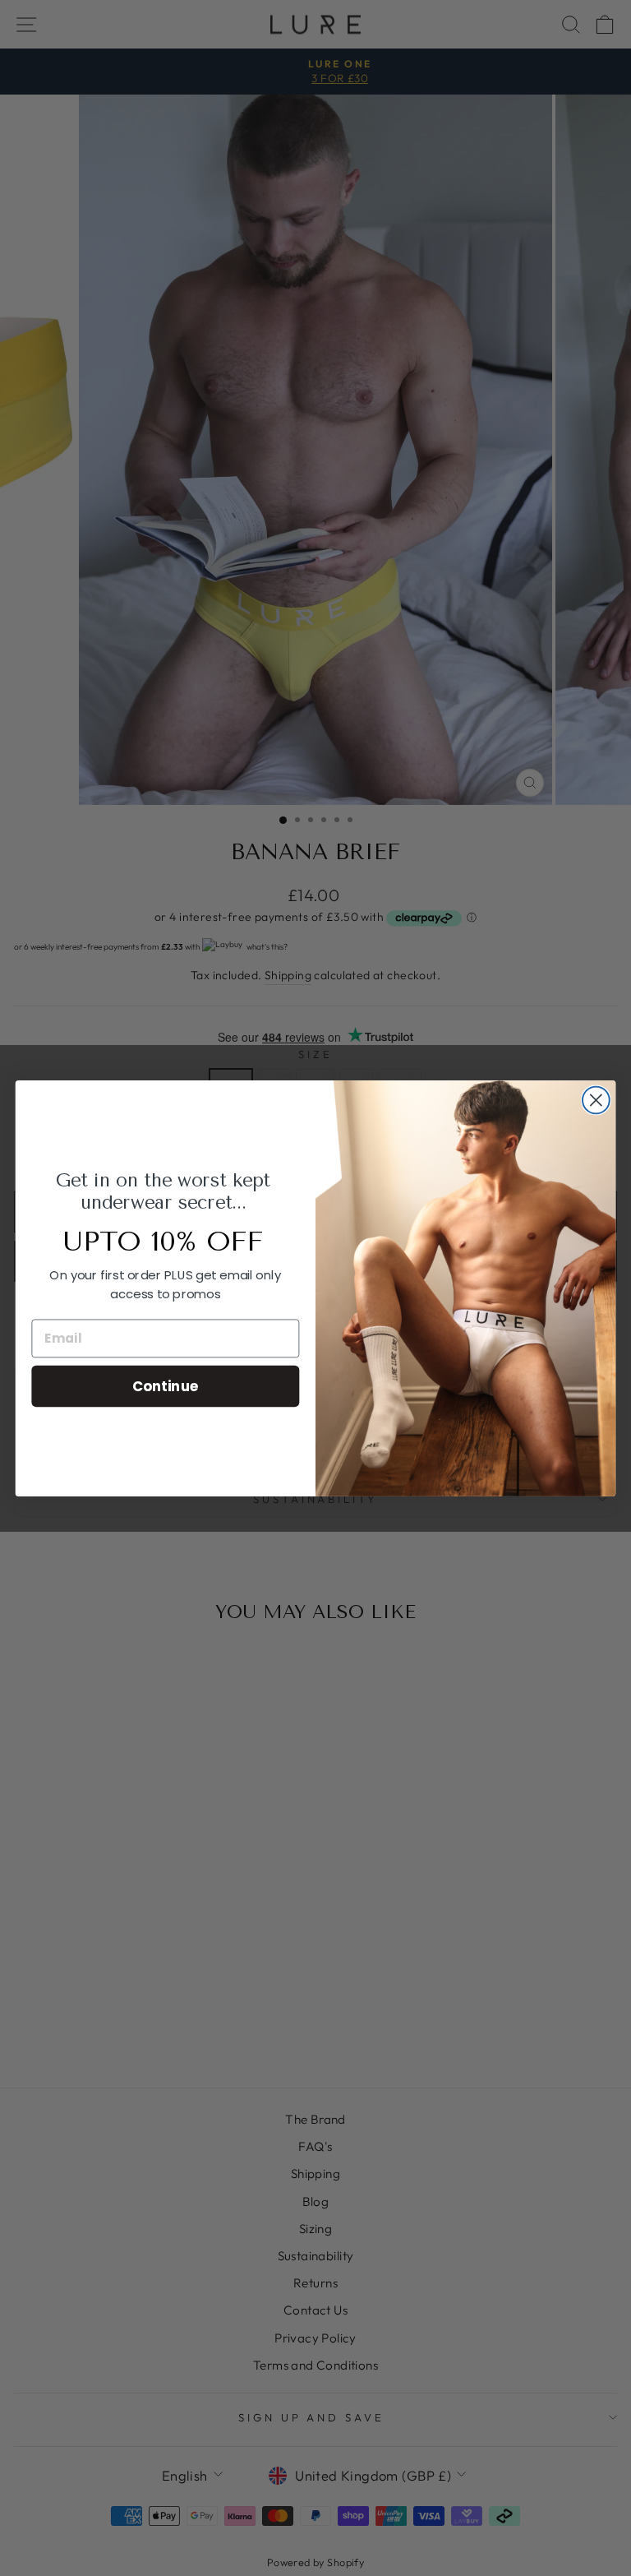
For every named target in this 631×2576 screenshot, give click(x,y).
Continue (166, 1385)
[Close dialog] (596, 1100)
